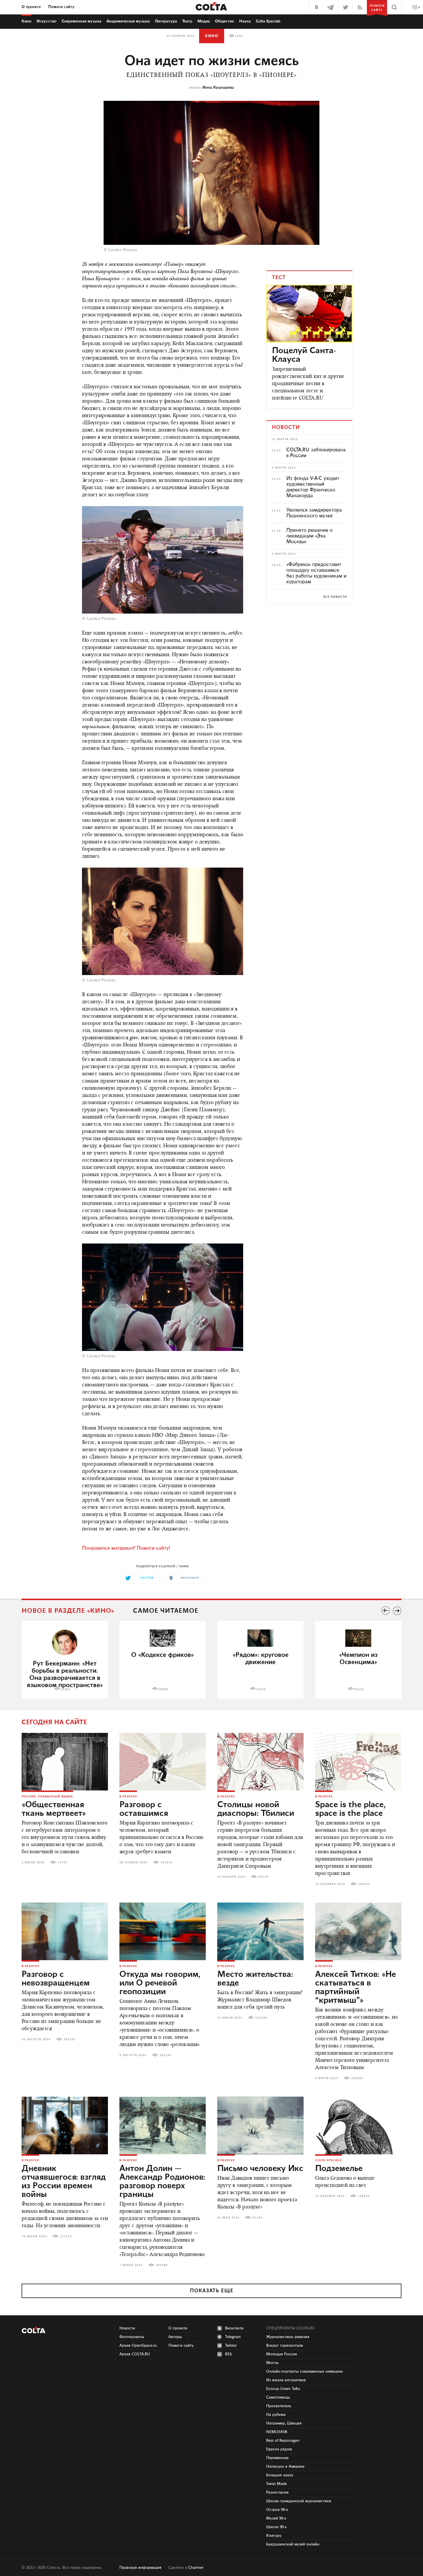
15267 (65, 1689)
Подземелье (339, 2169)
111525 (66, 2236)
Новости (127, 2328)
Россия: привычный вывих (47, 1797)
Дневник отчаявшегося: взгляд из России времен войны (64, 2182)
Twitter (231, 2346)
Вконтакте (234, 2328)
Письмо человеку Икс (260, 2169)
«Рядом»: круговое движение (261, 1659)
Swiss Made (277, 2484)
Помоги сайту (61, 7)
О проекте (31, 7)
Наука (245, 21)
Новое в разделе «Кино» (68, 1611)
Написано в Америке (285, 2467)
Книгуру (274, 2536)
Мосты (272, 2363)
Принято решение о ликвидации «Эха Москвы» (309, 536)
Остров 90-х (277, 2510)
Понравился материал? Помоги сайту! (126, 1548)
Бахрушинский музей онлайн (293, 2544)
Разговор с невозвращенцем (56, 1979)
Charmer (196, 2568)
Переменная (277, 2458)
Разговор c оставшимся (144, 1809)
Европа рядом (279, 2449)
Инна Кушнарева (218, 88)
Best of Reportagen (283, 2441)
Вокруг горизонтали (285, 2346)
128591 (364, 2196)
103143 (165, 2055)
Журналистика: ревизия (288, 2337)
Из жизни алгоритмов (286, 2380)
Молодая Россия (282, 2354)
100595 (364, 1884)
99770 (263, 1877)
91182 (257, 2218)
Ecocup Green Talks (283, 2389)
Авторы (175, 2337)
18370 (261, 1689)
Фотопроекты (132, 2337)
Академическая (128, 21)
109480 (162, 2265)
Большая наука (280, 2475)
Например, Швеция (284, 2423)
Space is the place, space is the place (350, 1809)
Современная (81, 21)
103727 (70, 2039)
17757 (63, 1863)
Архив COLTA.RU (135, 2354)
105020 (357, 2078)
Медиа (204, 21)
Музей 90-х (276, 2518)
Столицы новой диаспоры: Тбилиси (256, 1809)
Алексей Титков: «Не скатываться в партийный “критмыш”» (356, 1988)
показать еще (212, 2291)
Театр (187, 21)
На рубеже (276, 2415)
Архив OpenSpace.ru (138, 2346)
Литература (166, 21)
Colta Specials (268, 21)
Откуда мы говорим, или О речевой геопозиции (160, 1983)
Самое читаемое (166, 1611)
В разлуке (128, 1797)
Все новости (335, 597)
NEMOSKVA (277, 2432)
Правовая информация (140, 2568)
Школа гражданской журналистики (299, 2501)
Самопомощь (278, 2397)
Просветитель (279, 2406)
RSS (228, 2354)
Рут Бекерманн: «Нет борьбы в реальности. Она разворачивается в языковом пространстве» (65, 1674)
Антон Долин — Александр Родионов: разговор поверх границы (162, 2182)
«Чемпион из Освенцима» (358, 1659)
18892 (163, 1689)
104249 (261, 2018)
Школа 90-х (277, 2527)
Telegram (233, 2337)
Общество (224, 21)
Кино (26, 21)
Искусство (46, 21)
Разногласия (277, 2492)
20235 (359, 1689)
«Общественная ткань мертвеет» (54, 1809)
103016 (167, 1863)
